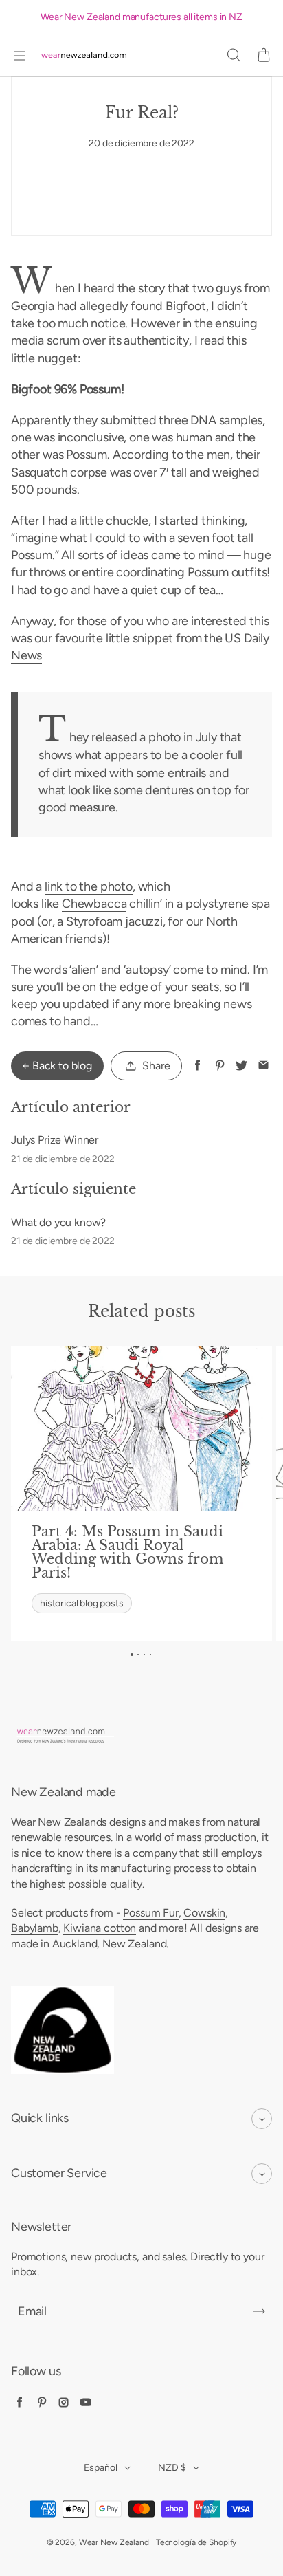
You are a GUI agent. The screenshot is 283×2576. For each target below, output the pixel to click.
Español (101, 2468)
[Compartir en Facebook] (197, 1066)
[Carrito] (264, 56)
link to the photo (89, 886)
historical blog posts (81, 1603)
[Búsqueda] (234, 56)
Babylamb (35, 1928)
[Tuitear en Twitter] (241, 1066)
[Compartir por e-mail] (263, 1066)
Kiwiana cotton (100, 1928)
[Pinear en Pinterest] (219, 1066)
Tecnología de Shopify (196, 2542)
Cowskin (204, 1913)
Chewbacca (94, 904)
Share (156, 1066)
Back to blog (62, 1066)
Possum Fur (150, 1913)
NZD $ (172, 2468)
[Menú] (19, 56)
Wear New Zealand (114, 2542)
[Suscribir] (259, 2311)
